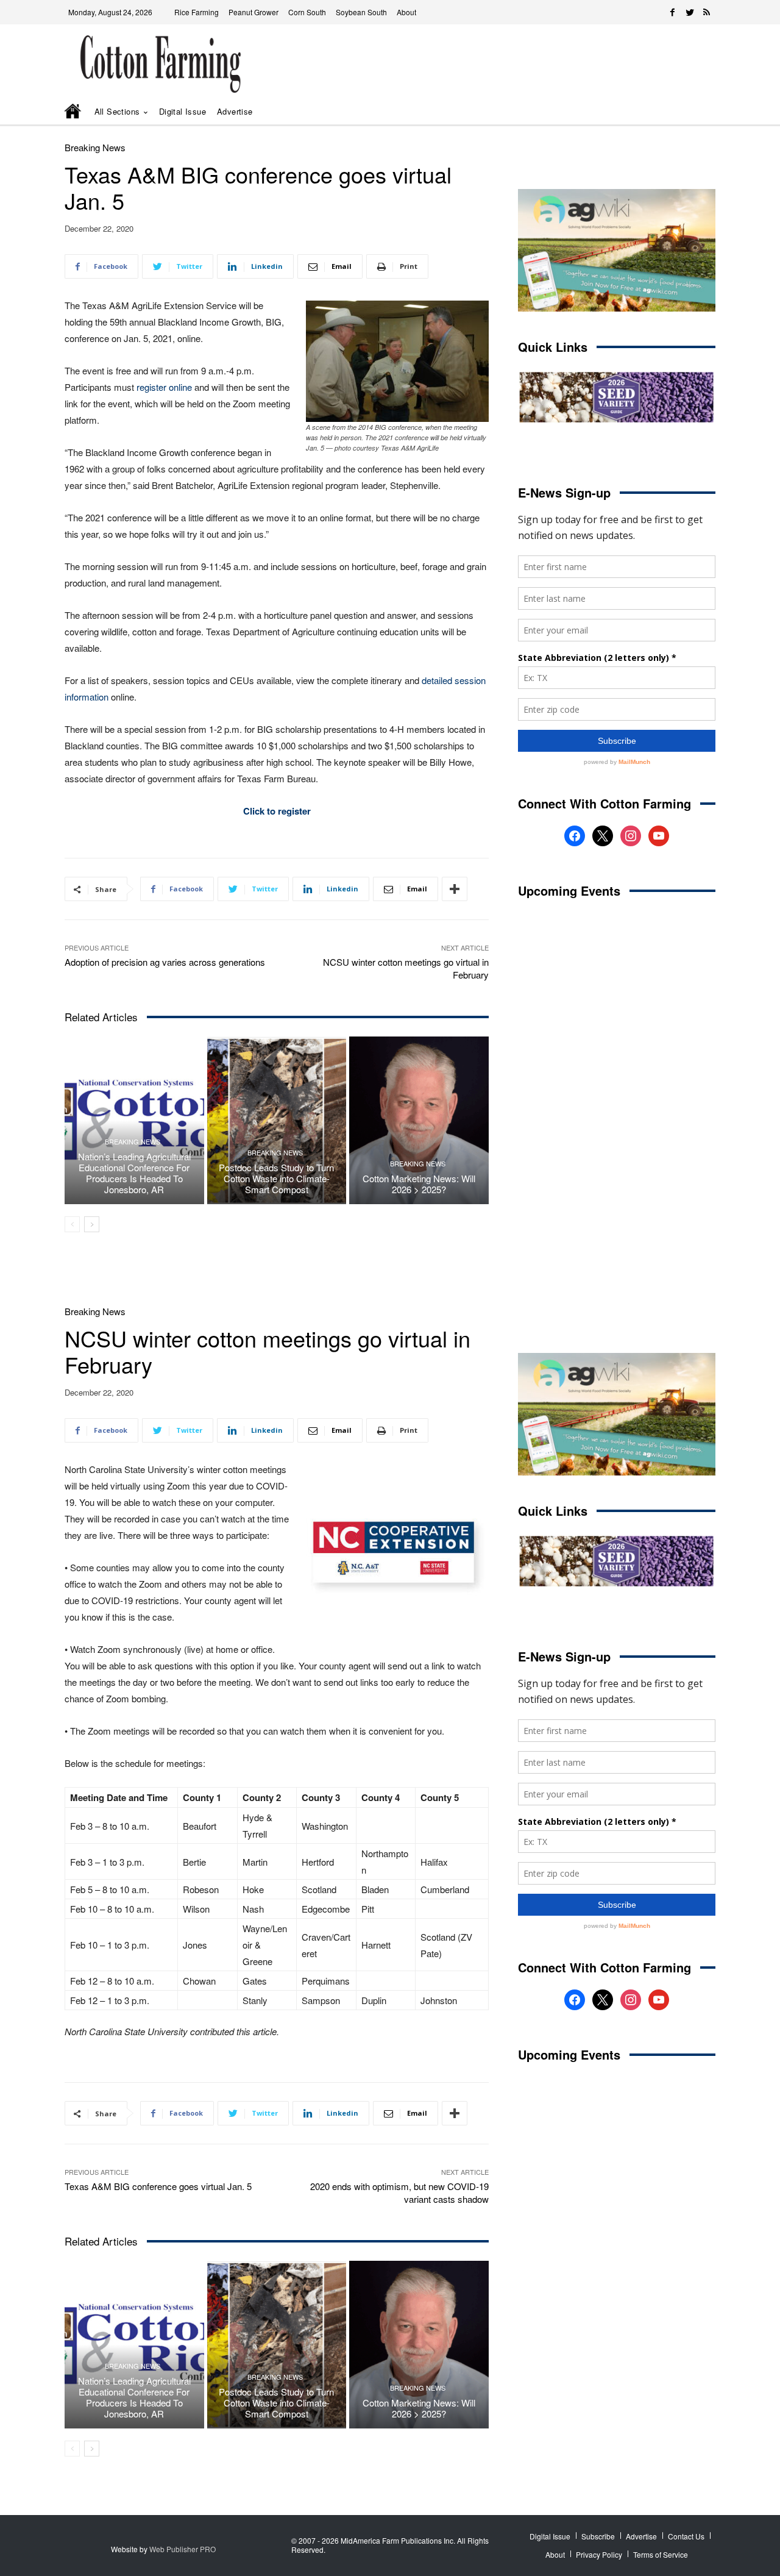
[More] (455, 889)
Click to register (277, 811)
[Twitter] (690, 12)
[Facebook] (673, 12)
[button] (689, 112)
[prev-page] (72, 1224)
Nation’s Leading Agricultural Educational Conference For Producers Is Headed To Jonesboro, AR (134, 1173)
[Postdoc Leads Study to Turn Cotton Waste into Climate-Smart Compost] (277, 1120)
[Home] (74, 112)
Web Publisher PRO (183, 2549)
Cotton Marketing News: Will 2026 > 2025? (419, 1184)
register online (164, 387)
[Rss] (707, 12)
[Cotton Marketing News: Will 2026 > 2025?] (419, 1120)
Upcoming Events (569, 890)
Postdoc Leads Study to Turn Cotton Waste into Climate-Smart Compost (276, 1178)
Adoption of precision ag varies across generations (165, 962)
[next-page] (92, 1224)
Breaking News (95, 147)
